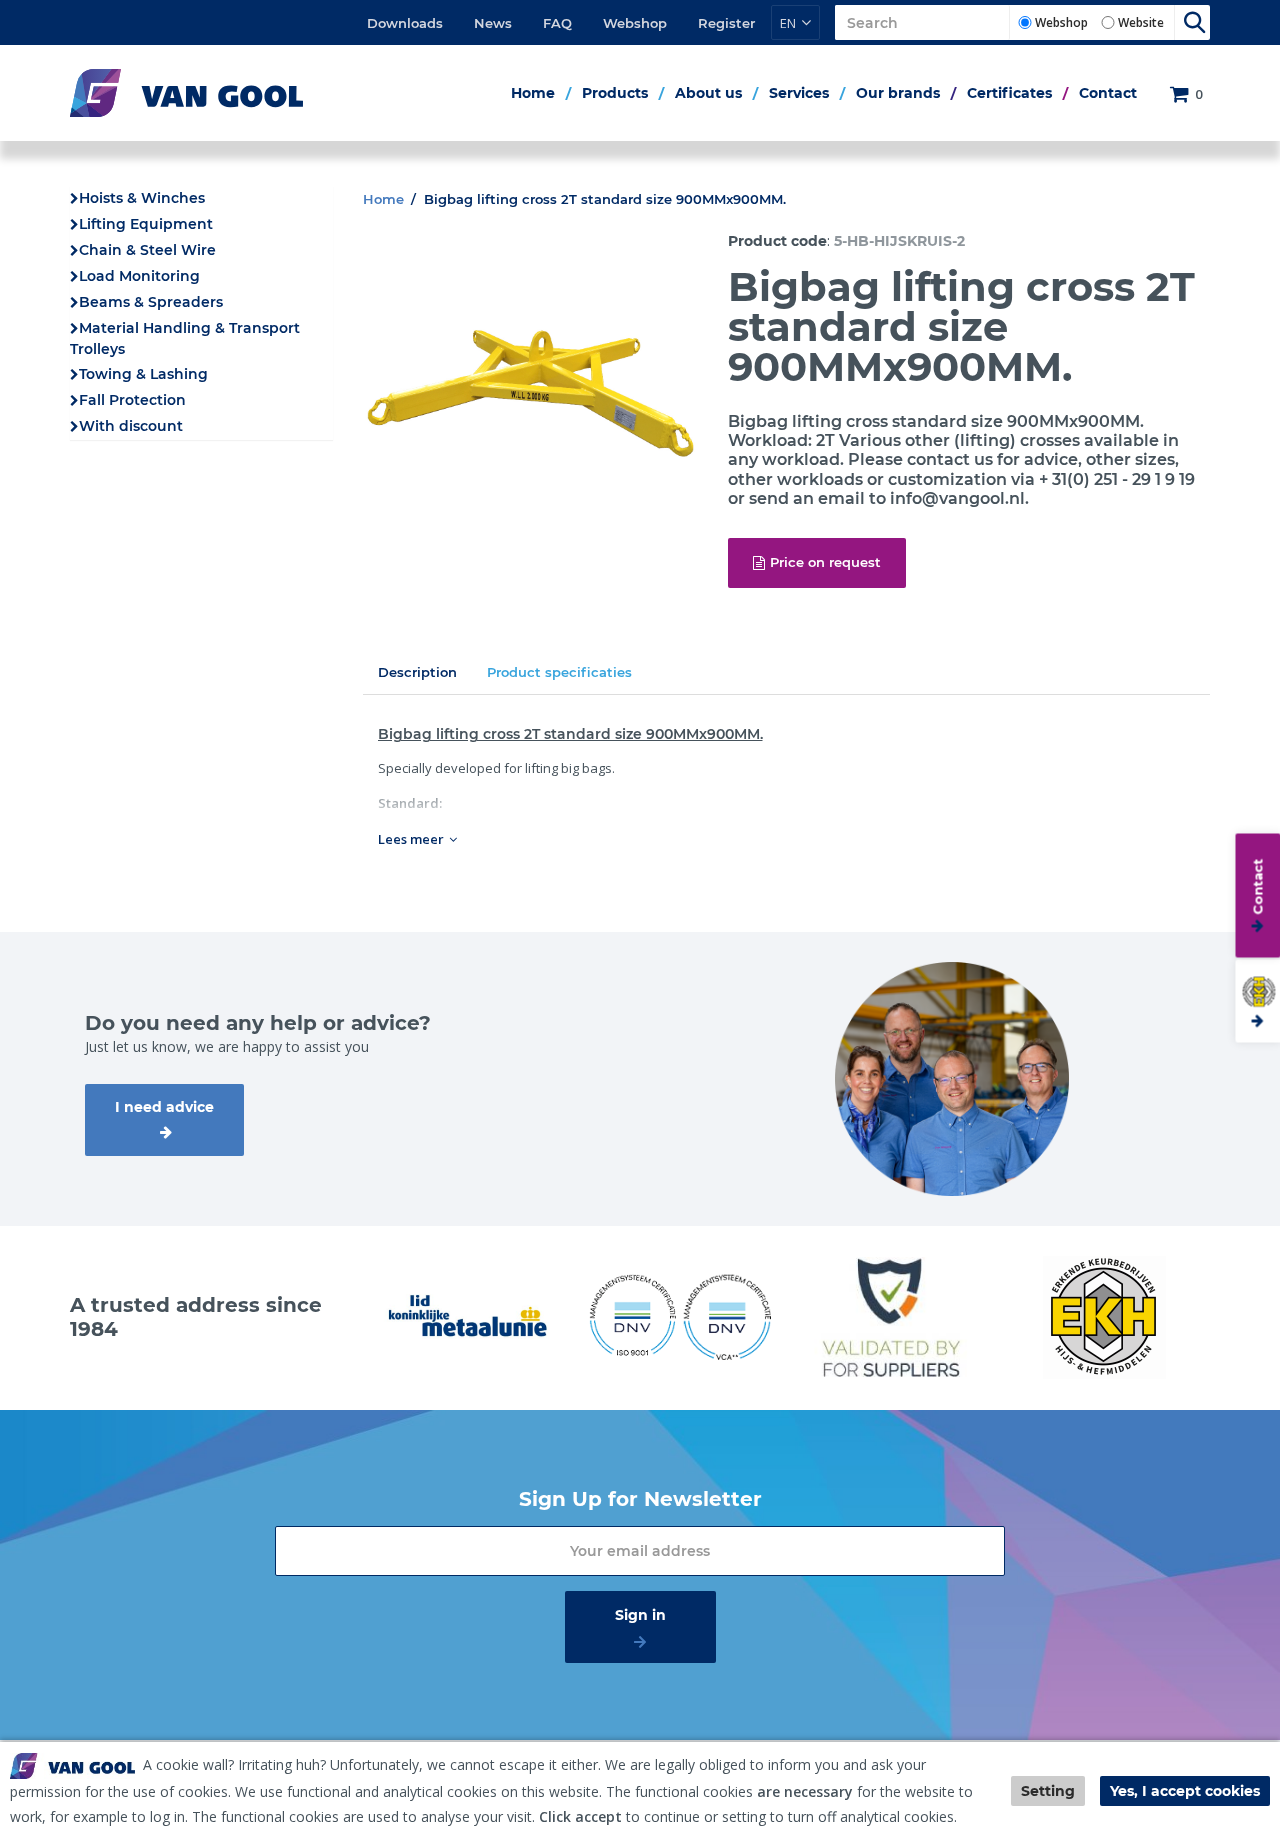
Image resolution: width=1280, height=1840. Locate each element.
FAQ (557, 23)
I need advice (164, 1107)
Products (615, 93)
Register (726, 23)
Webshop (635, 23)
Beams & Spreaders (151, 302)
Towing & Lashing (143, 374)
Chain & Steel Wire (147, 250)
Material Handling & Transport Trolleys (185, 338)
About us (708, 93)
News (493, 23)
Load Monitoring (139, 276)
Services (799, 93)
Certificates (1009, 93)
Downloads (405, 23)
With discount (131, 426)
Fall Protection (132, 400)
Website (1141, 22)
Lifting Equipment (146, 224)
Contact (1108, 93)
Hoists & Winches (142, 198)
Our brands (898, 93)
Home (533, 93)
